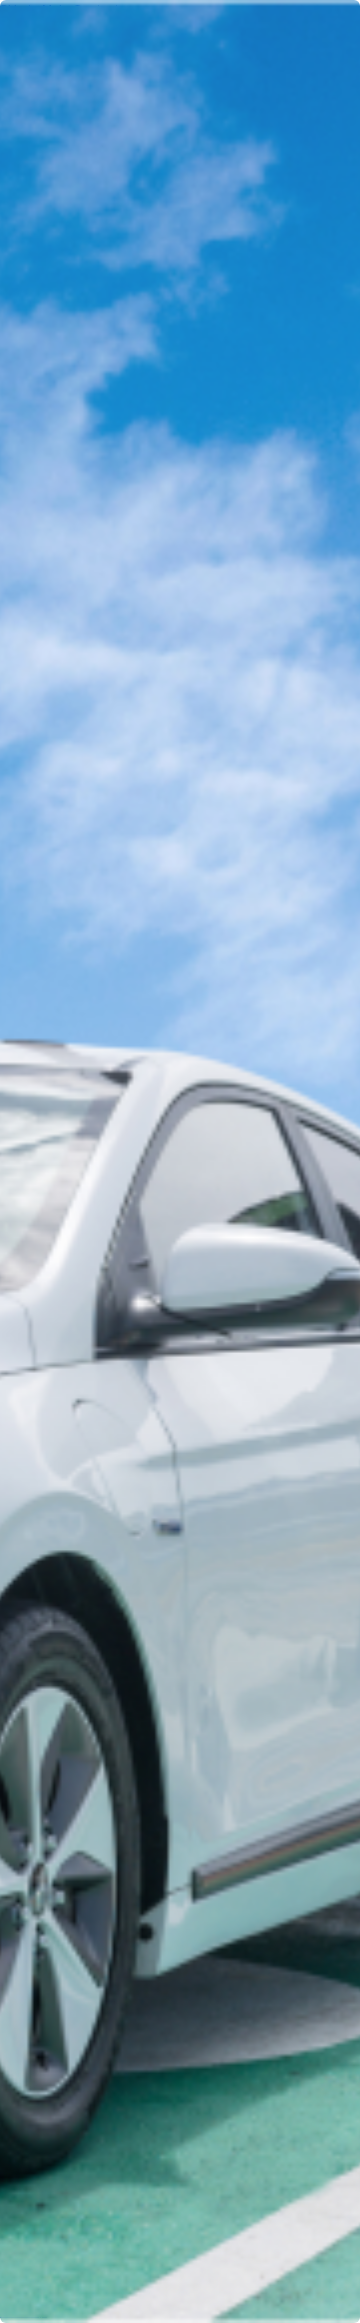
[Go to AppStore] (59, 2141)
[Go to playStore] (205, 2141)
